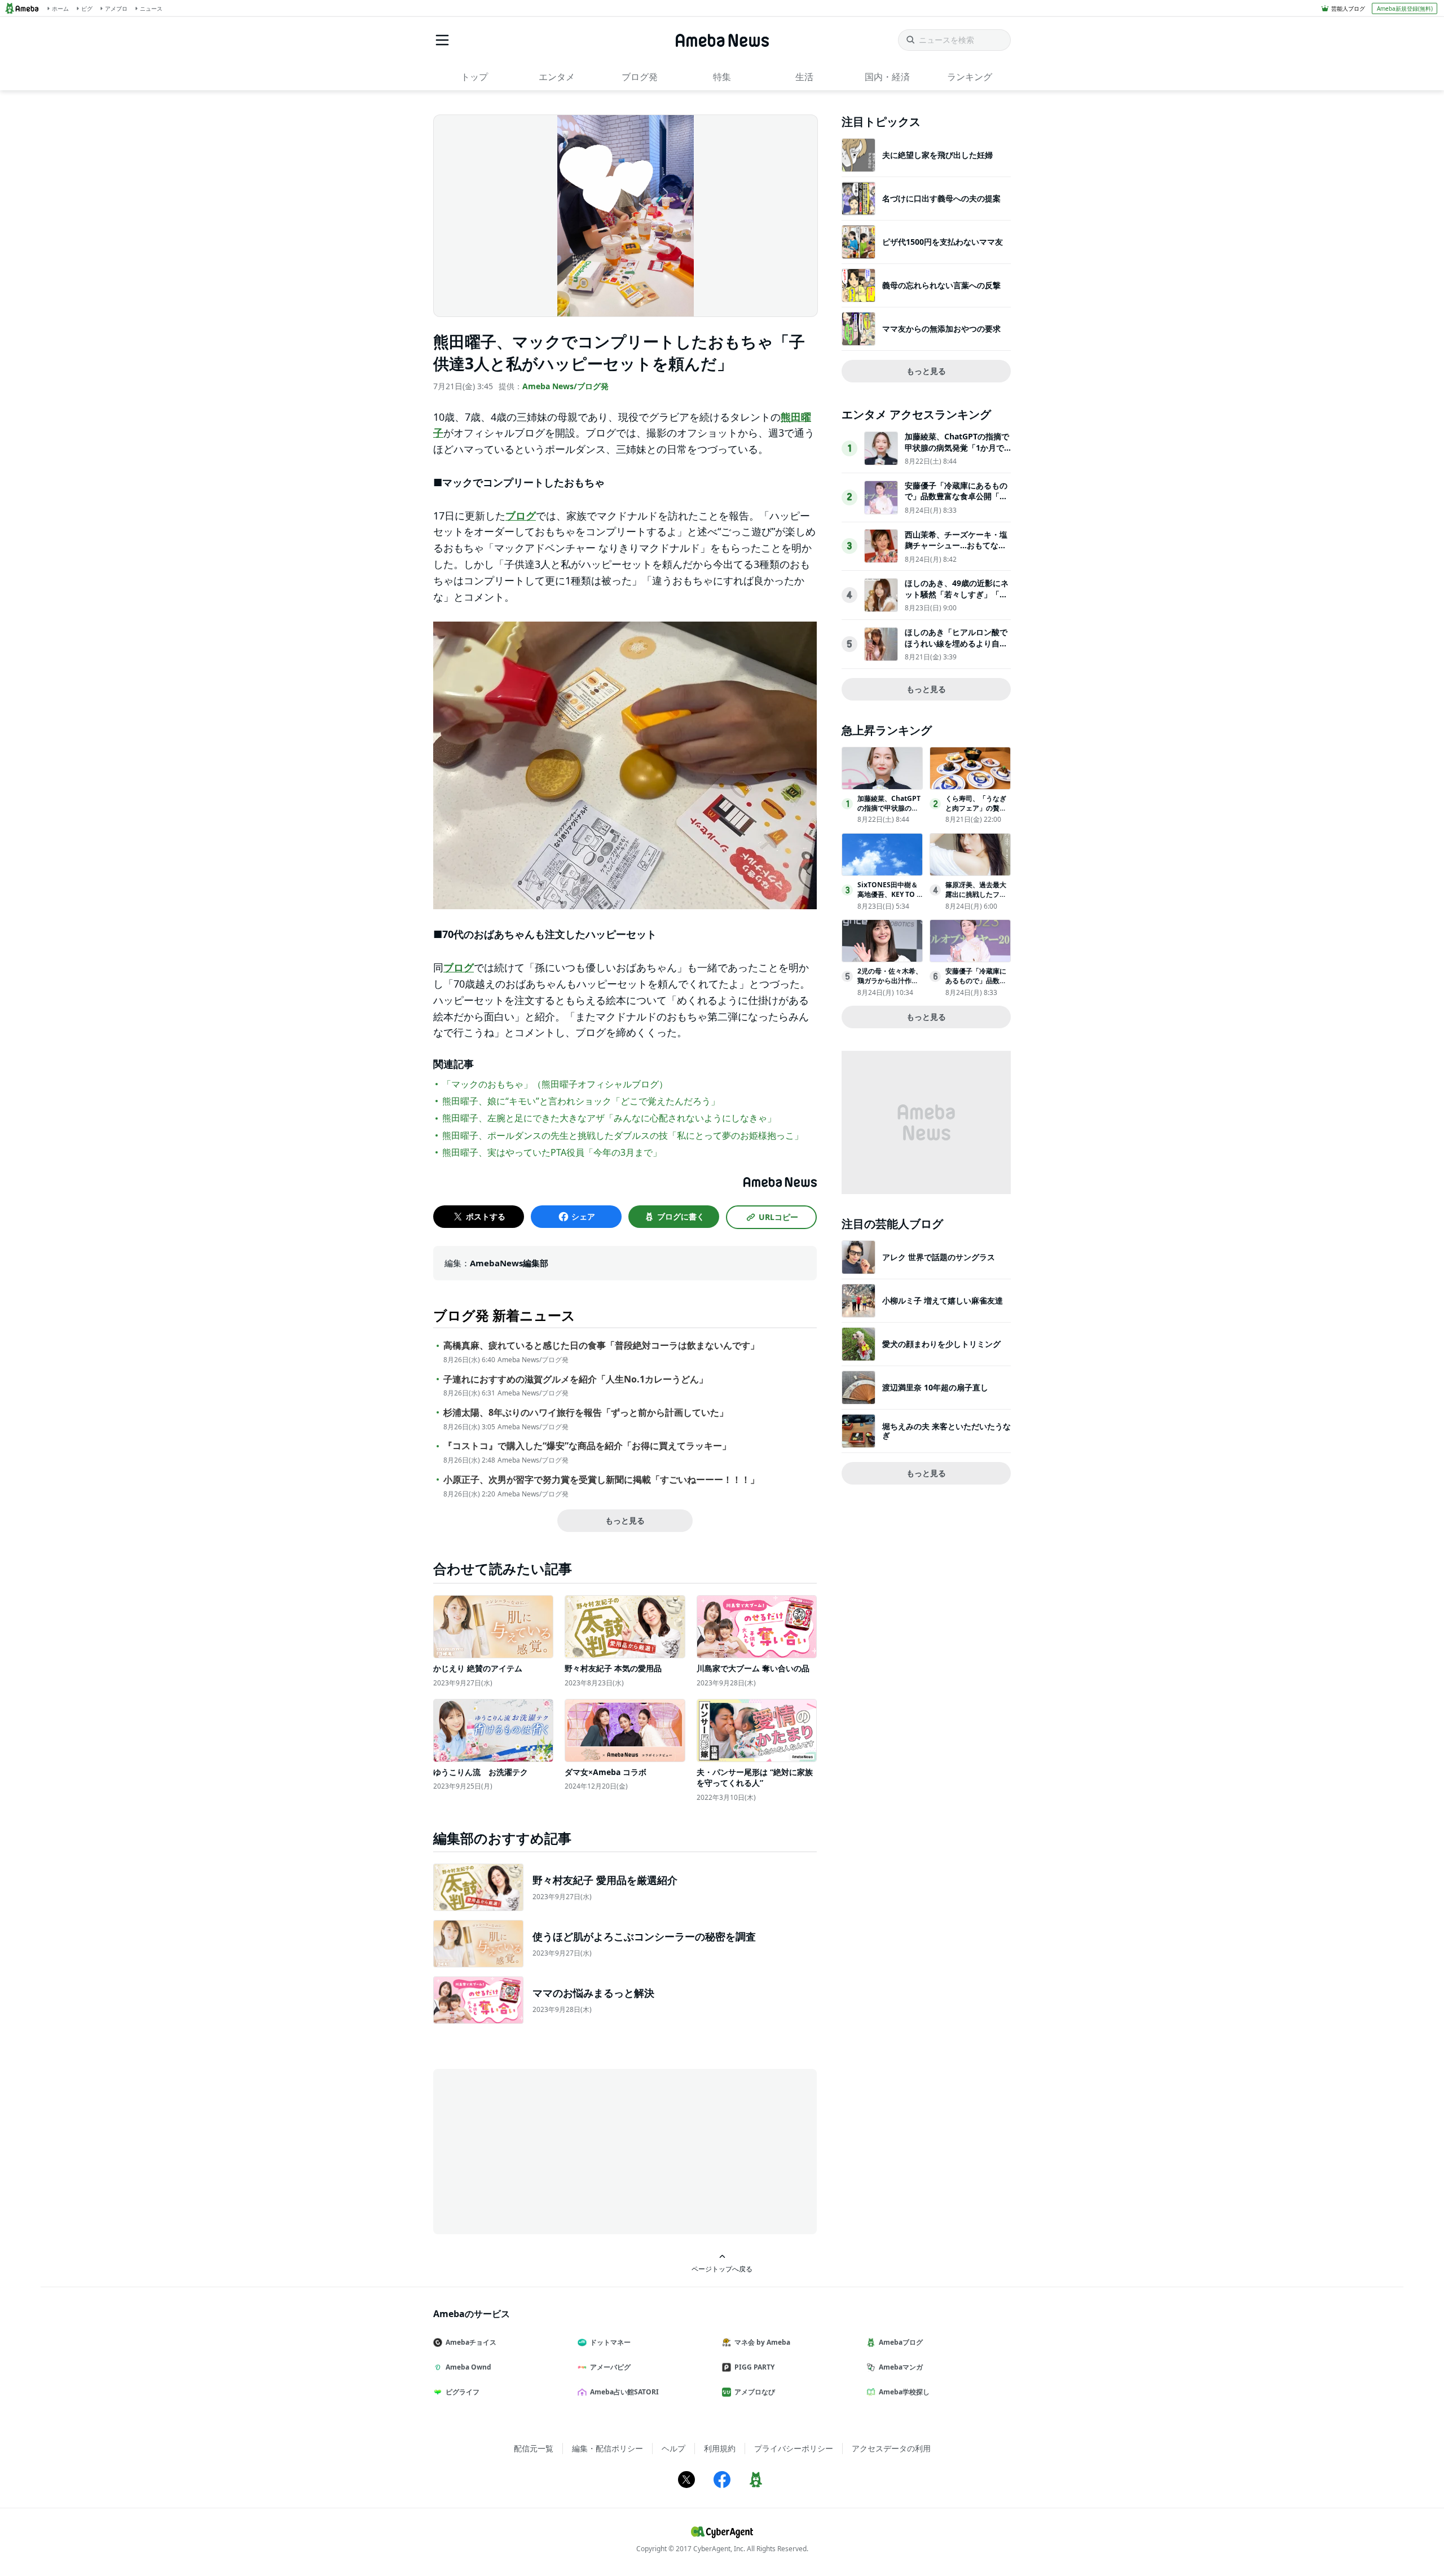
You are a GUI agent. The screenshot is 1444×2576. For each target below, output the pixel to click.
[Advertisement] (535, 2151)
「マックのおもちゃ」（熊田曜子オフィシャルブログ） (555, 1084)
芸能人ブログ (1348, 8)
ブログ (521, 516)
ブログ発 (640, 77)
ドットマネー (610, 2342)
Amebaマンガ (901, 2367)
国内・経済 (887, 77)
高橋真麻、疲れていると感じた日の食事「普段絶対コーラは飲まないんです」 (601, 1346)
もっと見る (625, 1520)
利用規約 (720, 2448)
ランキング (970, 77)
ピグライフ (463, 2392)
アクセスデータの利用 (891, 2448)
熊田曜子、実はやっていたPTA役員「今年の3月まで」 (552, 1152)
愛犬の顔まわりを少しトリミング (941, 1344)
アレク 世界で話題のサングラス (939, 1257)
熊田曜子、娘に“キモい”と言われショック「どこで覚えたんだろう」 (581, 1101)
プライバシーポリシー (794, 2448)
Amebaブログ (901, 2342)
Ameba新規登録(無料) (1405, 8)
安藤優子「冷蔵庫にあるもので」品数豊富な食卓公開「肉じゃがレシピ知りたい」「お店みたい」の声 (956, 502)
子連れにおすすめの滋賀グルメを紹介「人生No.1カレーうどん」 (576, 1379)
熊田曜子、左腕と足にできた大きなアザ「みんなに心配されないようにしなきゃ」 (609, 1118)
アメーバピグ (610, 2367)
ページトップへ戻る (722, 2269)
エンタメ (557, 77)
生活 (804, 77)
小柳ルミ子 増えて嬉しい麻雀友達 (943, 1300)
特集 (722, 77)
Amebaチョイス (471, 2342)
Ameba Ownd (468, 2367)
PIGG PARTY (754, 2367)
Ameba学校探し (904, 2392)
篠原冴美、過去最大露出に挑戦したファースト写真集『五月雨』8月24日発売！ (976, 899)
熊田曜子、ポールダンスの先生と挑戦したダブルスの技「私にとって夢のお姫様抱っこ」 (623, 1135)
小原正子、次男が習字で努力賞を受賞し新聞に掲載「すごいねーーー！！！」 (601, 1480)
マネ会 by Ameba (762, 2342)
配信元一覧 (534, 2448)
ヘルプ (673, 2448)
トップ (474, 77)
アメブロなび (755, 2392)
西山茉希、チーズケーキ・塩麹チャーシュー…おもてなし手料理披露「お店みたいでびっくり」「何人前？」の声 (956, 551)
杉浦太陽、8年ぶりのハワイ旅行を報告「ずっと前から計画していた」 (586, 1413)
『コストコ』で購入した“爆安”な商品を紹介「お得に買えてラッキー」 (587, 1446)
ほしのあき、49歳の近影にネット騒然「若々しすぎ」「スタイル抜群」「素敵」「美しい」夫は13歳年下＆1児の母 (957, 600)
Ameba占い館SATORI (624, 2392)
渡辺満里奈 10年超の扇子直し (935, 1387)
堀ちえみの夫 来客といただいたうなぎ (946, 1431)
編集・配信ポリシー (607, 2448)
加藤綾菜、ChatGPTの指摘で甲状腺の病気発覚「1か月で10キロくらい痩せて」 (957, 447)
